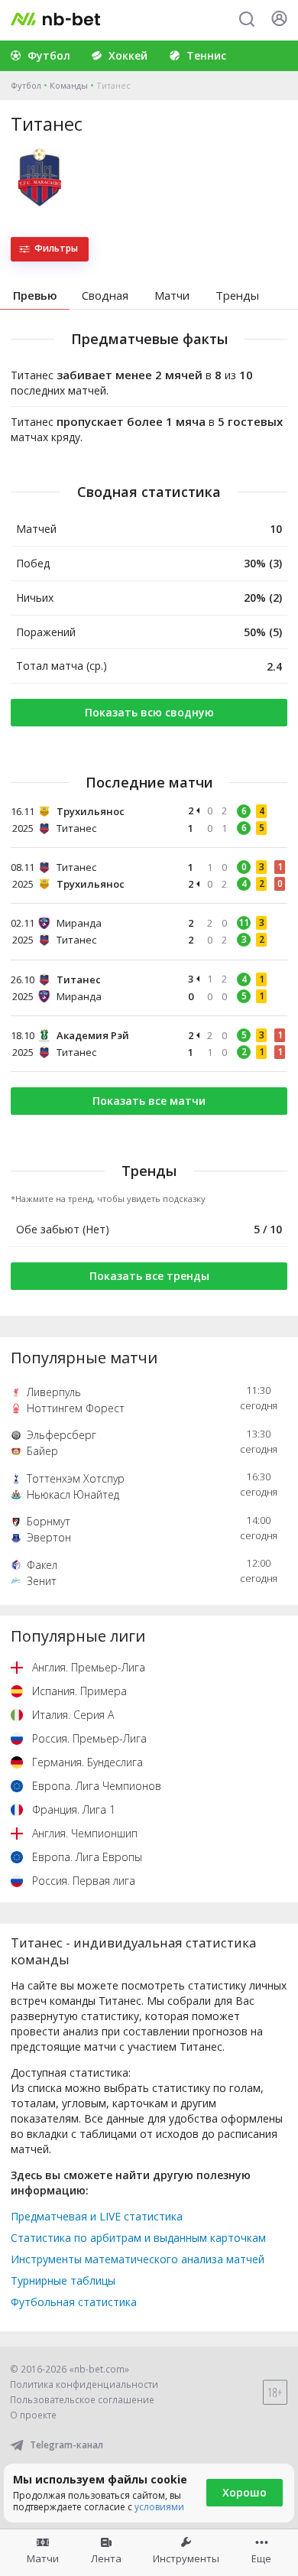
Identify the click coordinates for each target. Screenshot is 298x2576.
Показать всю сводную (149, 712)
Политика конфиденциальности (84, 2384)
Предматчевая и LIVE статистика (97, 2216)
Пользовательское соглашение (82, 2400)
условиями (159, 2507)
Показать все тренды (149, 1276)
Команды (69, 85)
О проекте (33, 2415)
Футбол (26, 85)
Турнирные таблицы (63, 2280)
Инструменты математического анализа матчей (138, 2259)
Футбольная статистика (74, 2302)
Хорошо (245, 2492)
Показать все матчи (149, 1101)
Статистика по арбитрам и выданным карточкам (138, 2238)
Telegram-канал (66, 2445)
